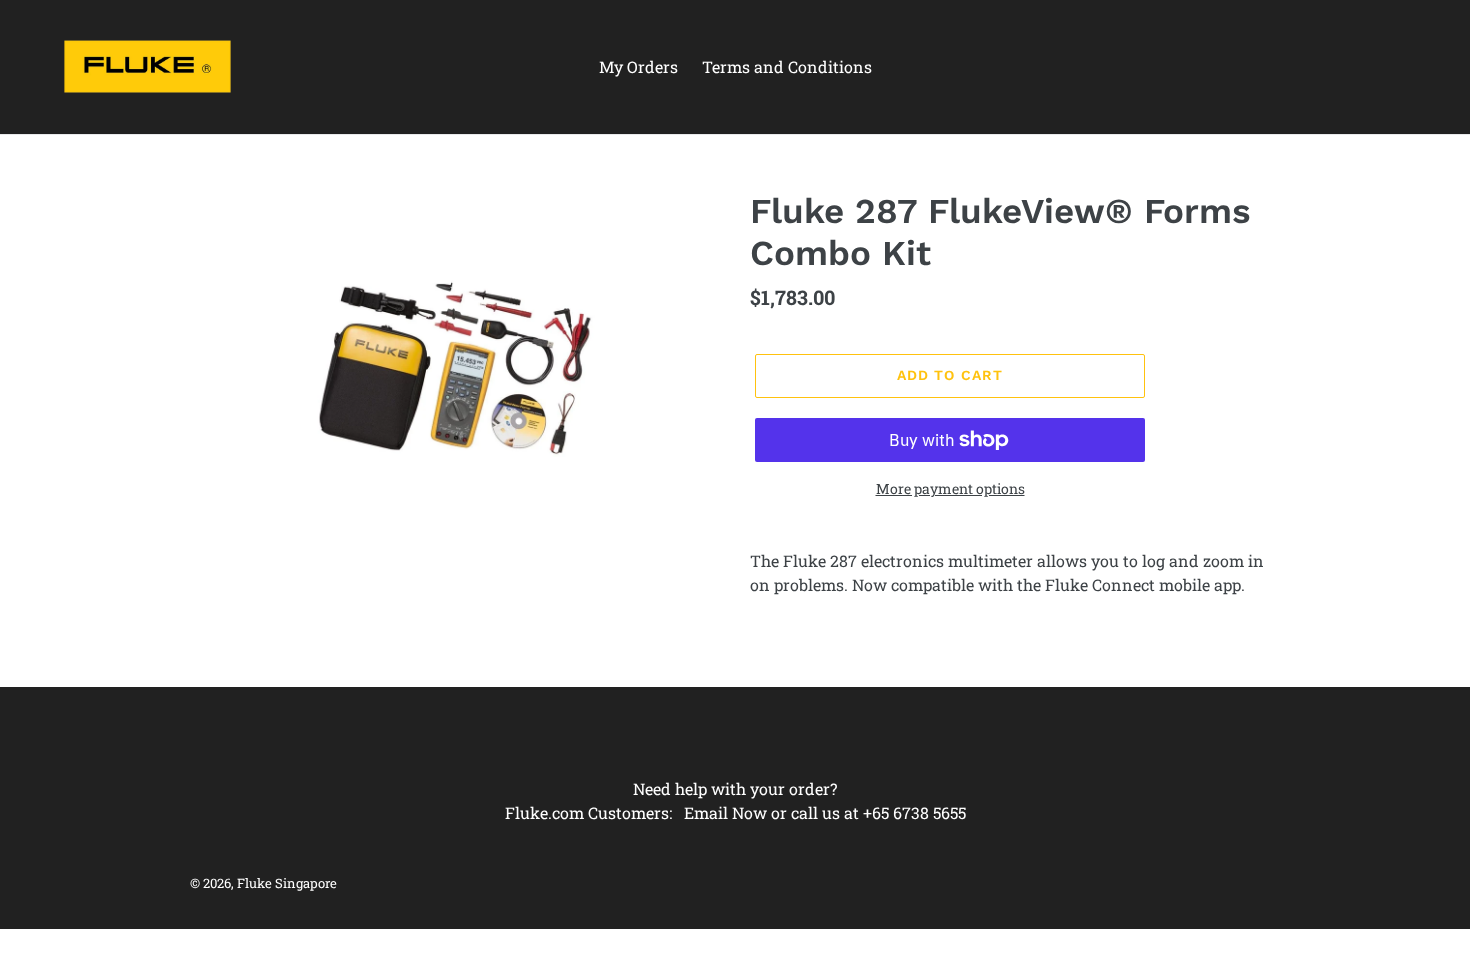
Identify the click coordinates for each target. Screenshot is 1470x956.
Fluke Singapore (287, 883)
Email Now (725, 812)
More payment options (950, 488)
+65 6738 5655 (914, 812)
